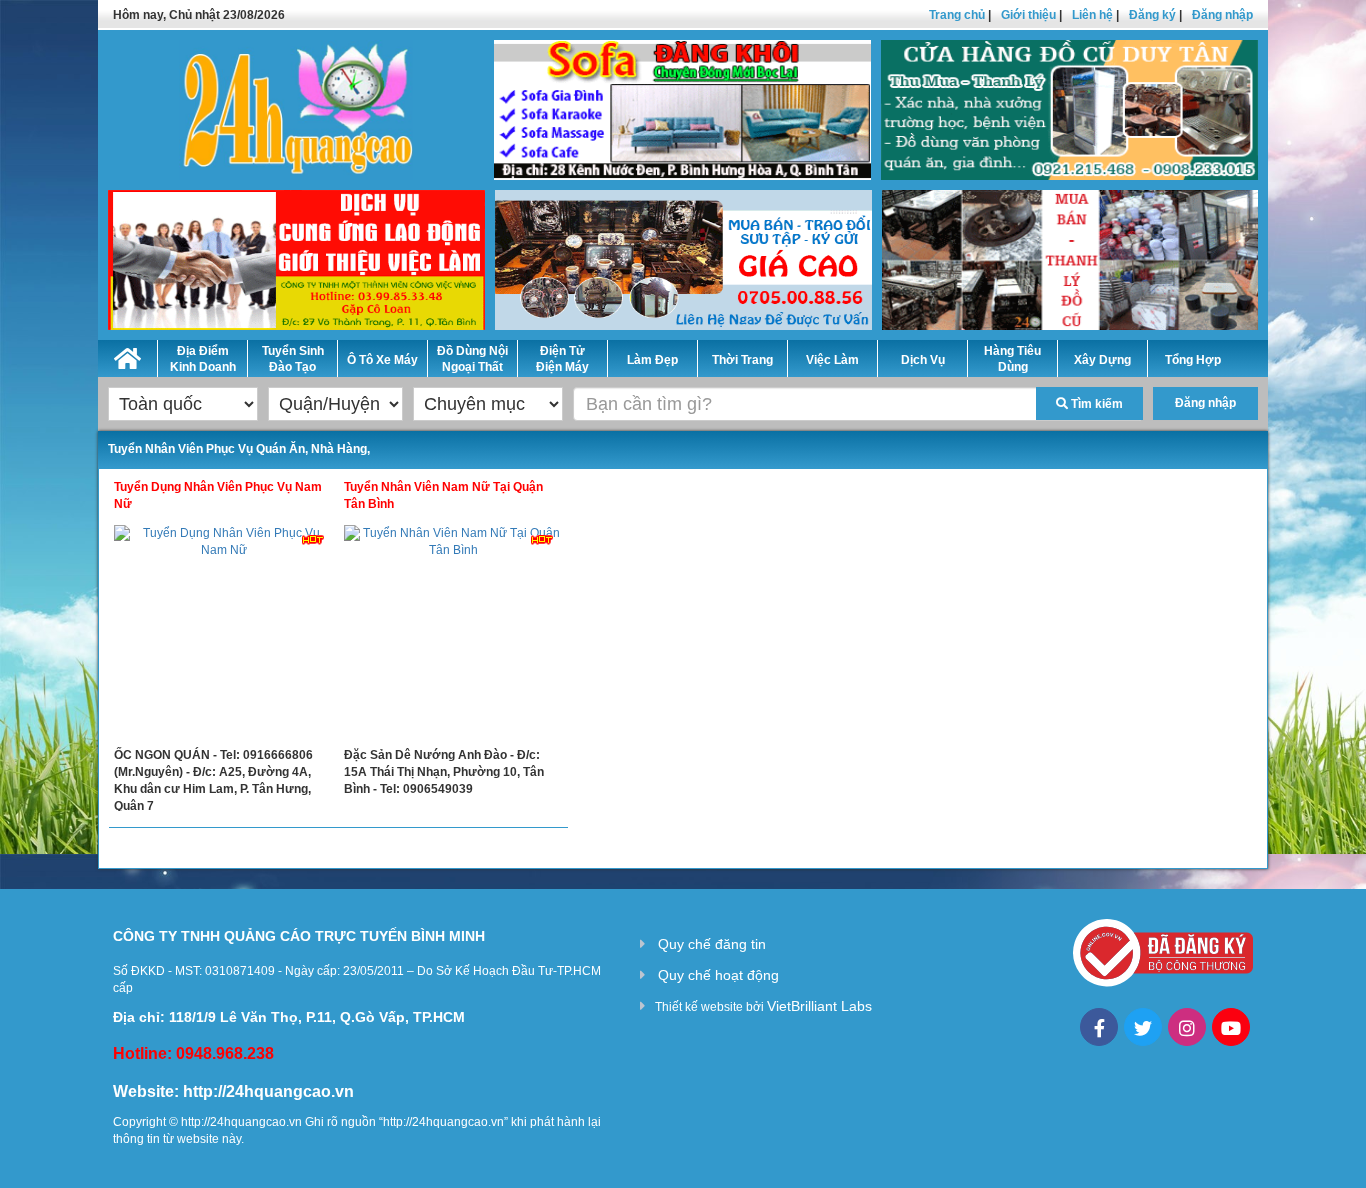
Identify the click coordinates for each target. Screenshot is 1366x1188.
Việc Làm (832, 360)
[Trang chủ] (127, 355)
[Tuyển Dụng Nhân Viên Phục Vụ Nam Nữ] (224, 636)
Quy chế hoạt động (718, 975)
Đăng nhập (1222, 15)
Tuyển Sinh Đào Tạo (293, 359)
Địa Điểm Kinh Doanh (203, 359)
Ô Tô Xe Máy (382, 360)
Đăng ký (1152, 15)
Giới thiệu (1028, 15)
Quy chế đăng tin (712, 944)
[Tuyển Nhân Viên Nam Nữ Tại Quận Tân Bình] (454, 636)
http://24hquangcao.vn (268, 1091)
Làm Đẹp (652, 360)
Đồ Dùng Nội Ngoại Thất (472, 359)
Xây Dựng (1102, 360)
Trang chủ (957, 15)
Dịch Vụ (923, 360)
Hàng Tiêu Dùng (1012, 359)
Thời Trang (742, 360)
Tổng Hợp (1193, 360)
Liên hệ (1092, 15)
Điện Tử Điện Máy (562, 359)
